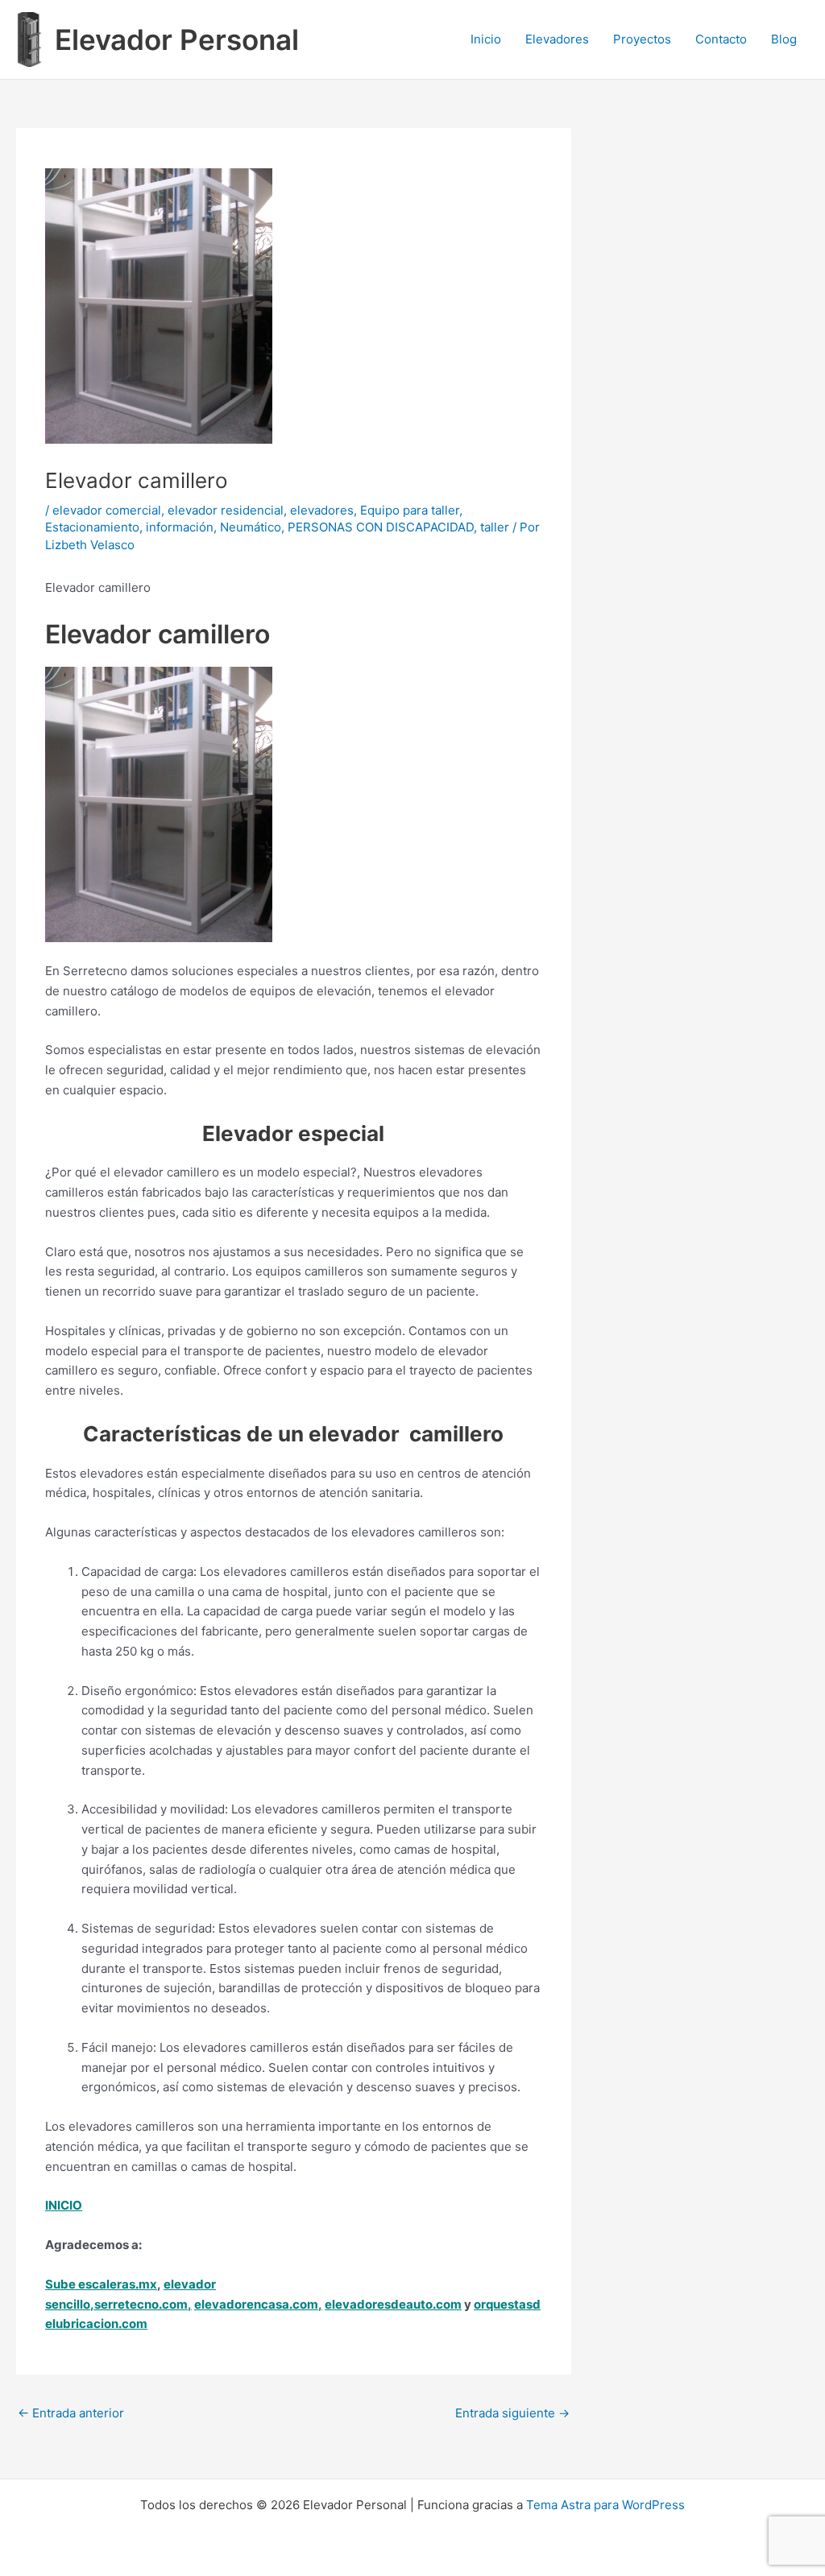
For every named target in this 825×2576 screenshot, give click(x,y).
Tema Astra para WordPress (605, 2505)
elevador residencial (226, 510)
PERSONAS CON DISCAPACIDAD (381, 527)
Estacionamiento (92, 527)
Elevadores (557, 39)
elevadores (322, 510)
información (180, 527)
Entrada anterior (71, 2413)
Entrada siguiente (512, 2413)
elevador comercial (107, 510)
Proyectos (642, 39)
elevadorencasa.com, (258, 2304)
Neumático (251, 527)
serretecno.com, (143, 2304)
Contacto (721, 39)
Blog (784, 39)
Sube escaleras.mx (101, 2284)
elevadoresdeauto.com (393, 2304)
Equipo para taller (410, 510)
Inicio (486, 39)
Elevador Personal (177, 39)
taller (495, 527)
